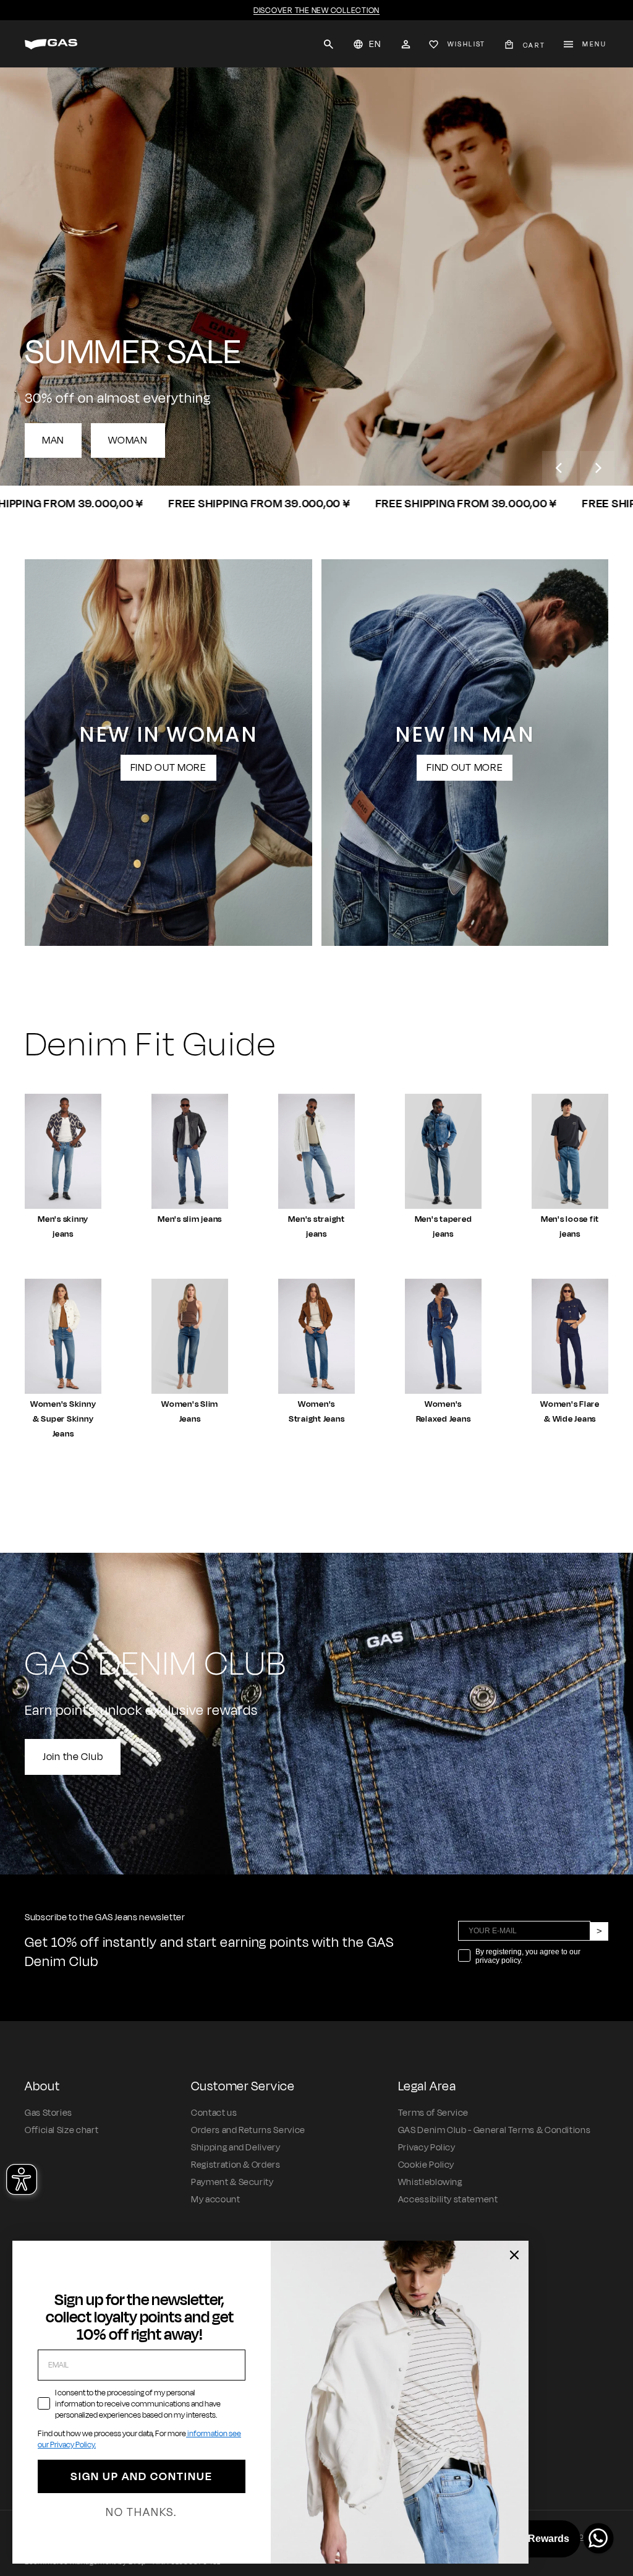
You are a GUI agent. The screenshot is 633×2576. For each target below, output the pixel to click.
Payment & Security (232, 2182)
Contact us (214, 2113)
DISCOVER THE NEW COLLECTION (316, 11)
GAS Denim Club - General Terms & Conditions (495, 2130)
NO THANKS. (141, 2512)
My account (215, 2200)
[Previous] (559, 468)
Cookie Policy (426, 2165)
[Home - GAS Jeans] (51, 44)
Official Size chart (62, 2130)
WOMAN (128, 440)
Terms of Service (433, 2113)
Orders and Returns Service (248, 2130)
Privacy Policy (427, 2148)
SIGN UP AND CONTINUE (142, 2476)
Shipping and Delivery (236, 2148)
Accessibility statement (448, 2200)
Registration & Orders (236, 2165)
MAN (53, 440)
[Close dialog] (514, 2255)
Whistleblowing (430, 2182)
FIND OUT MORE (168, 768)
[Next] (597, 468)
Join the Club (73, 1757)
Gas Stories (49, 2113)
